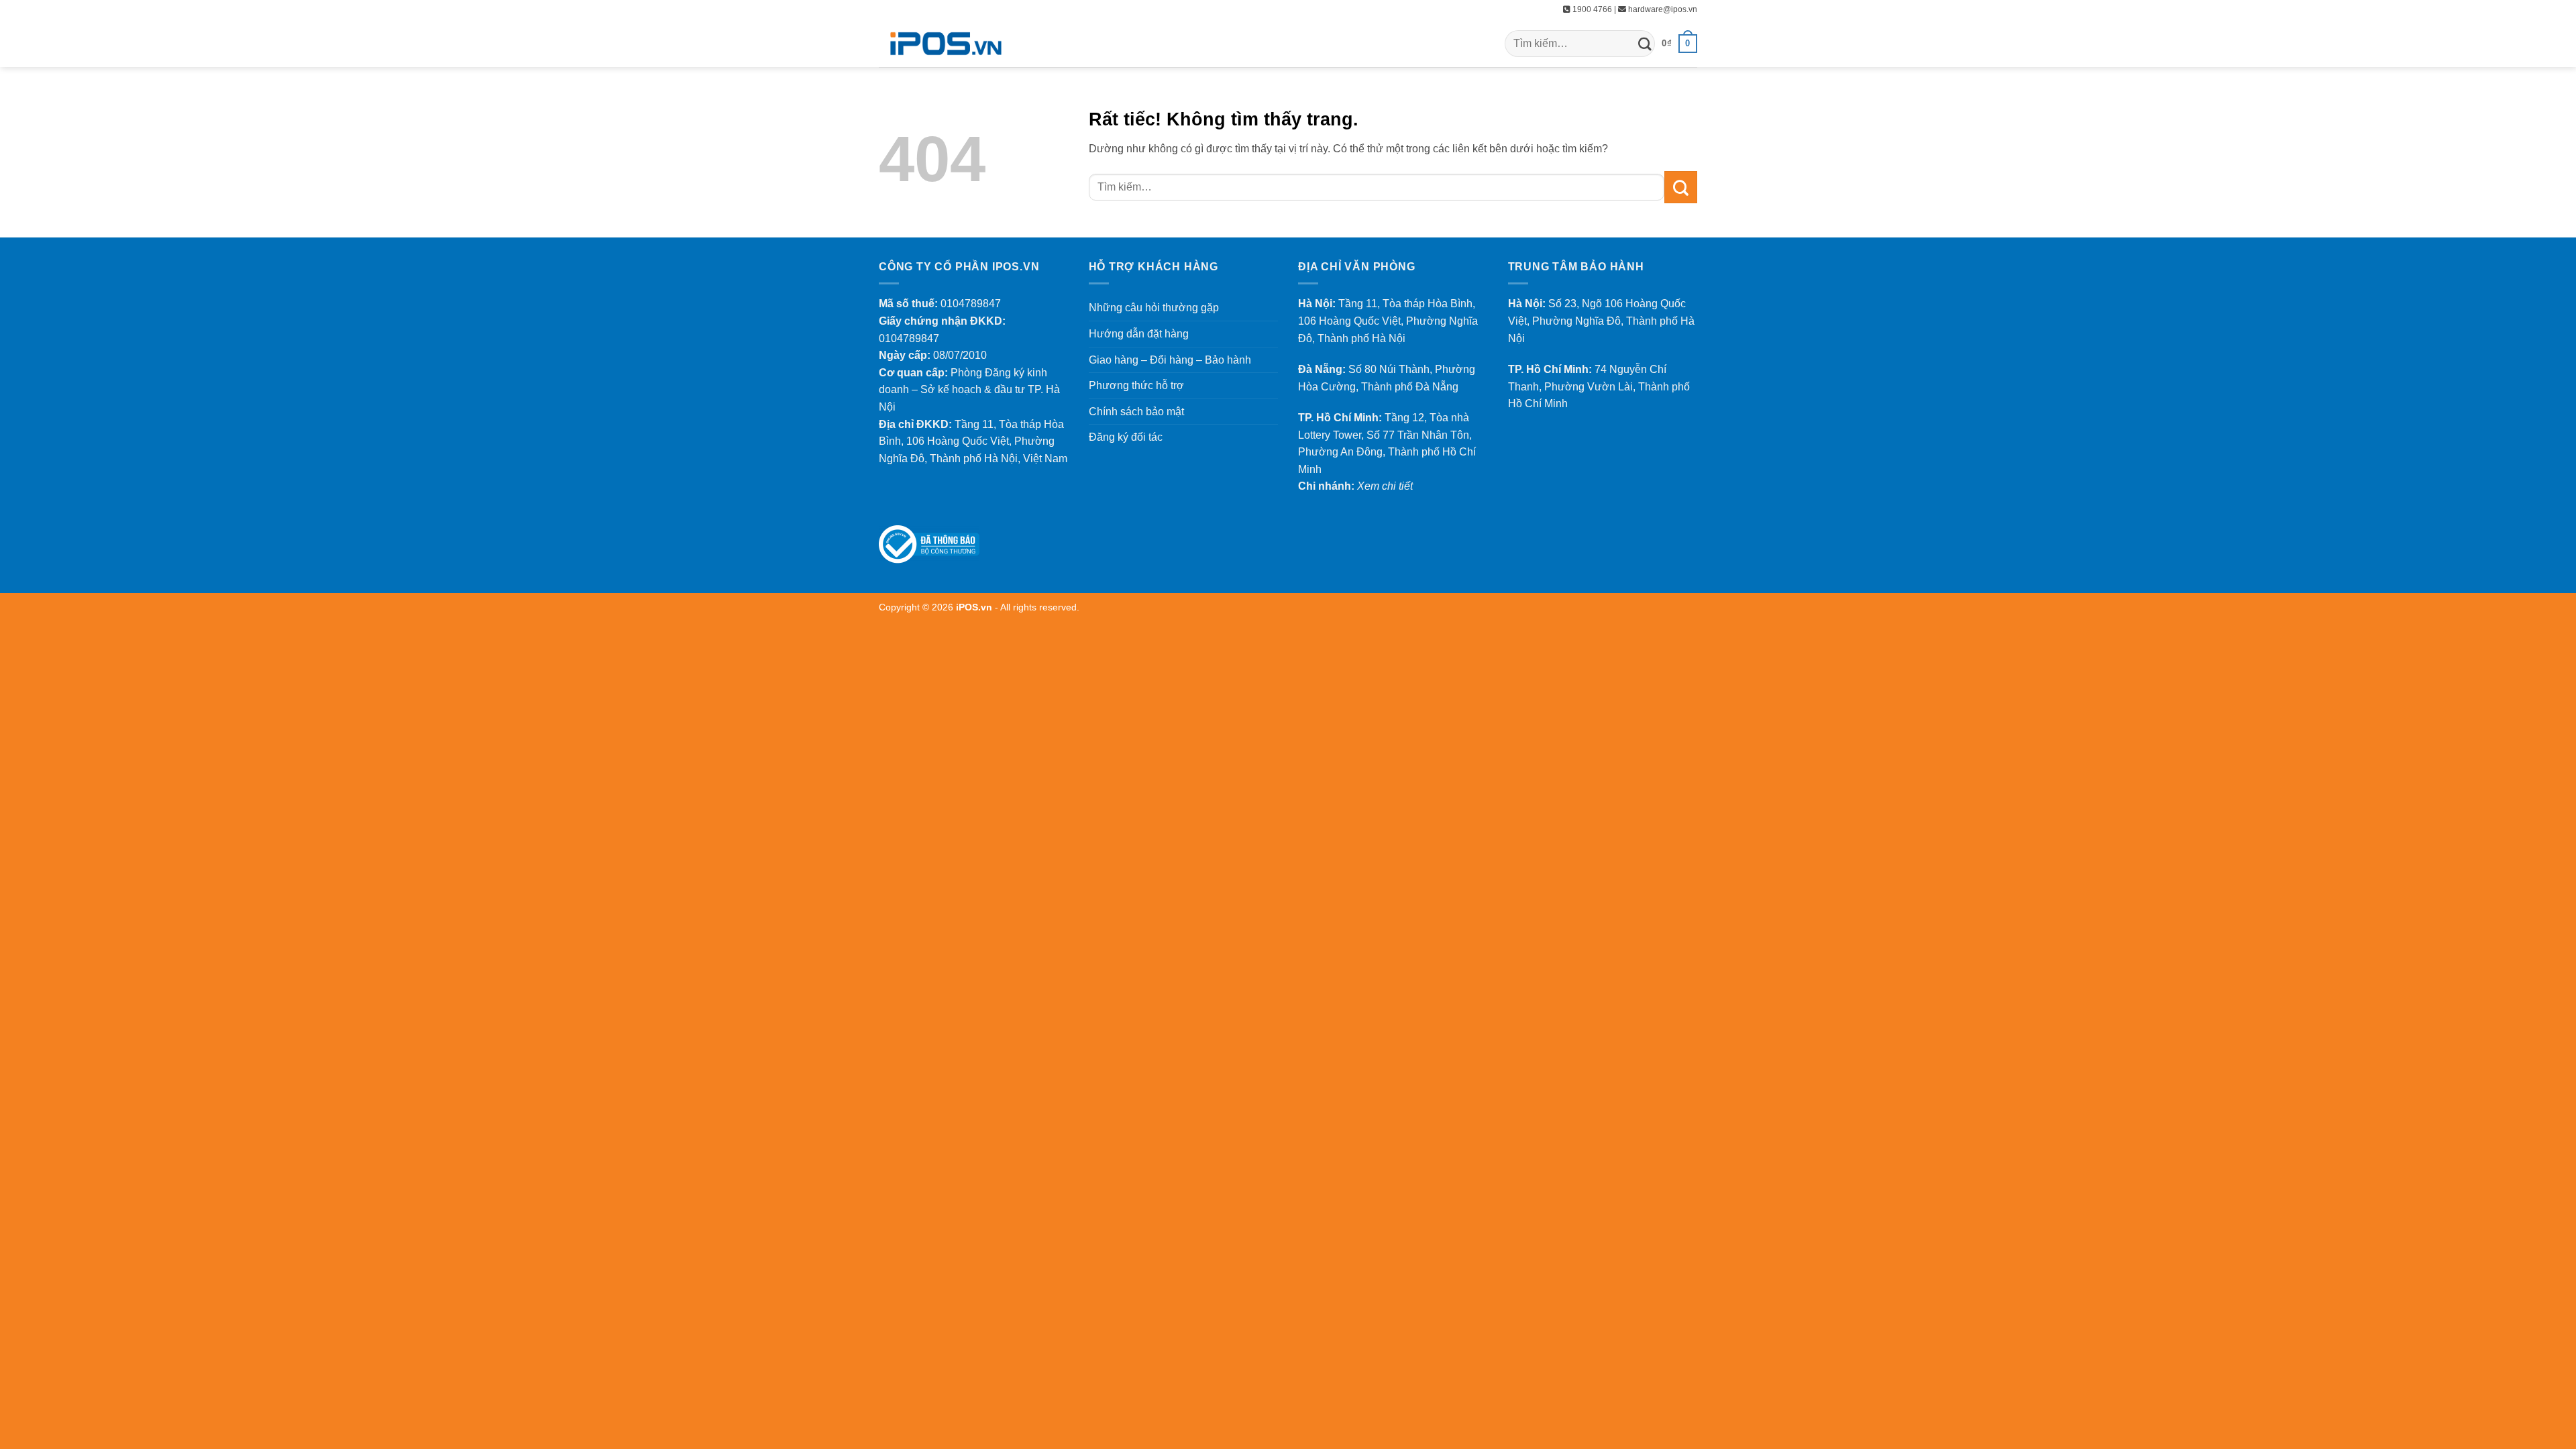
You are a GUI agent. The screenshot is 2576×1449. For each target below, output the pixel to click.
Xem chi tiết (1385, 486)
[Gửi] (1645, 43)
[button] (1679, 44)
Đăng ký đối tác (1126, 437)
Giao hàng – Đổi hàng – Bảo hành (1170, 360)
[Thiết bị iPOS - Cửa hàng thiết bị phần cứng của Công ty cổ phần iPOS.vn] (946, 44)
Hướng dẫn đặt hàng (1139, 334)
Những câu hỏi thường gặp (1154, 308)
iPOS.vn (975, 607)
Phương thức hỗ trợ (1136, 385)
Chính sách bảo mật (1136, 412)
